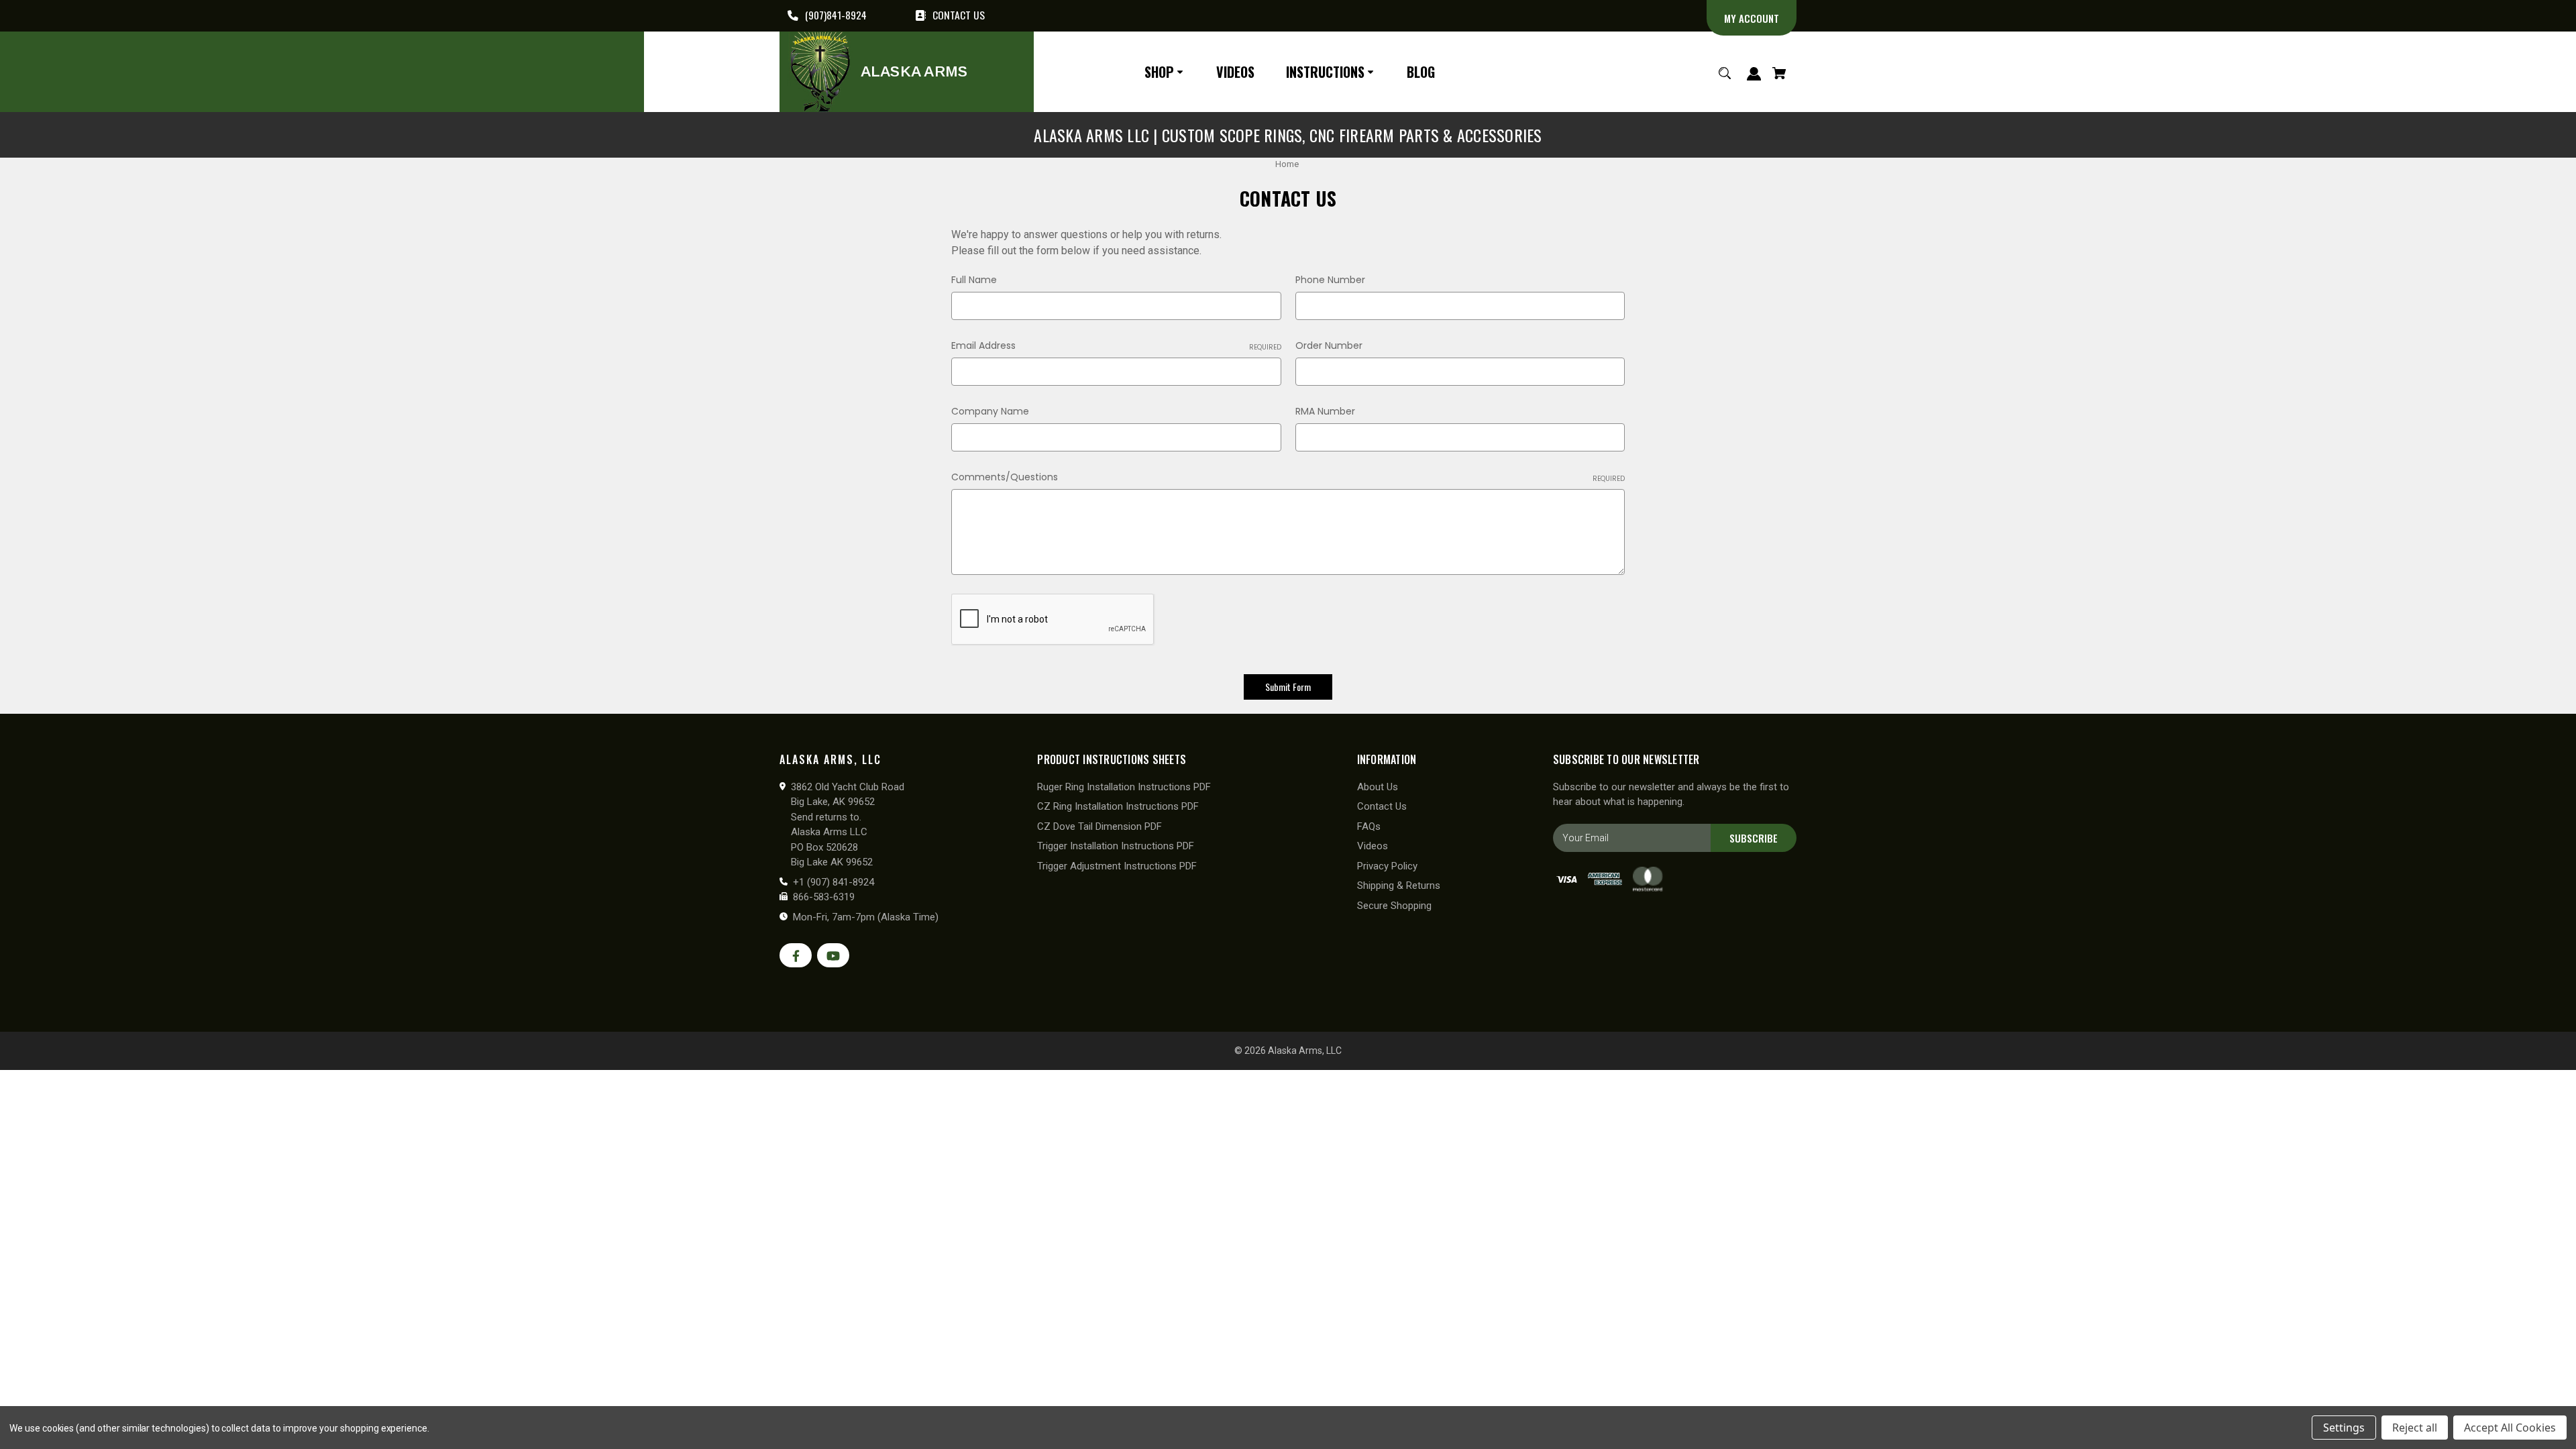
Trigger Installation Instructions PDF (1116, 846)
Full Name (974, 280)
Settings (2344, 1428)
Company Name (990, 411)
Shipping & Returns (1399, 885)
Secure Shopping (1394, 906)
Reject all (2415, 1428)
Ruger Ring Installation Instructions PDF (1124, 787)
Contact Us (1382, 806)
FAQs (1369, 826)
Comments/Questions (1288, 477)
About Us (1378, 787)
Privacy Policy (1387, 866)
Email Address (1116, 345)
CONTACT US (959, 15)
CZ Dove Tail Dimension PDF (1099, 826)
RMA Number (1325, 411)
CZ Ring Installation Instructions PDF (1118, 806)
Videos (1373, 846)
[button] (1166, 71)
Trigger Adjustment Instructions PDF (1117, 866)
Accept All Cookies (2510, 1428)
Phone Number (1330, 280)
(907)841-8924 (836, 15)
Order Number (1329, 345)
